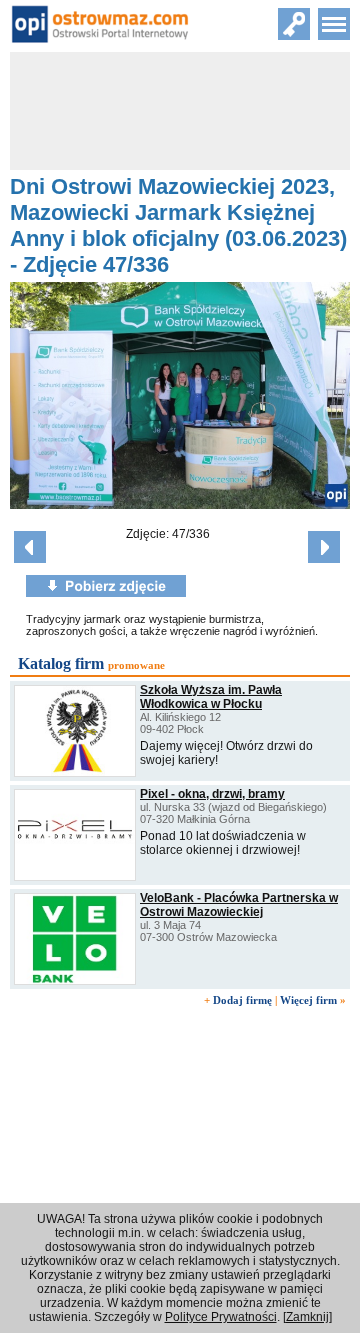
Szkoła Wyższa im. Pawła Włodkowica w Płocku (211, 697)
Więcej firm (308, 1000)
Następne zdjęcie (324, 547)
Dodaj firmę (242, 1000)
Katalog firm (61, 663)
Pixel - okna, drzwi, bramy (212, 794)
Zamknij (307, 1317)
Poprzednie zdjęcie (30, 547)
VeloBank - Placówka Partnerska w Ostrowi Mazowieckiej (239, 905)
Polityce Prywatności (221, 1317)
